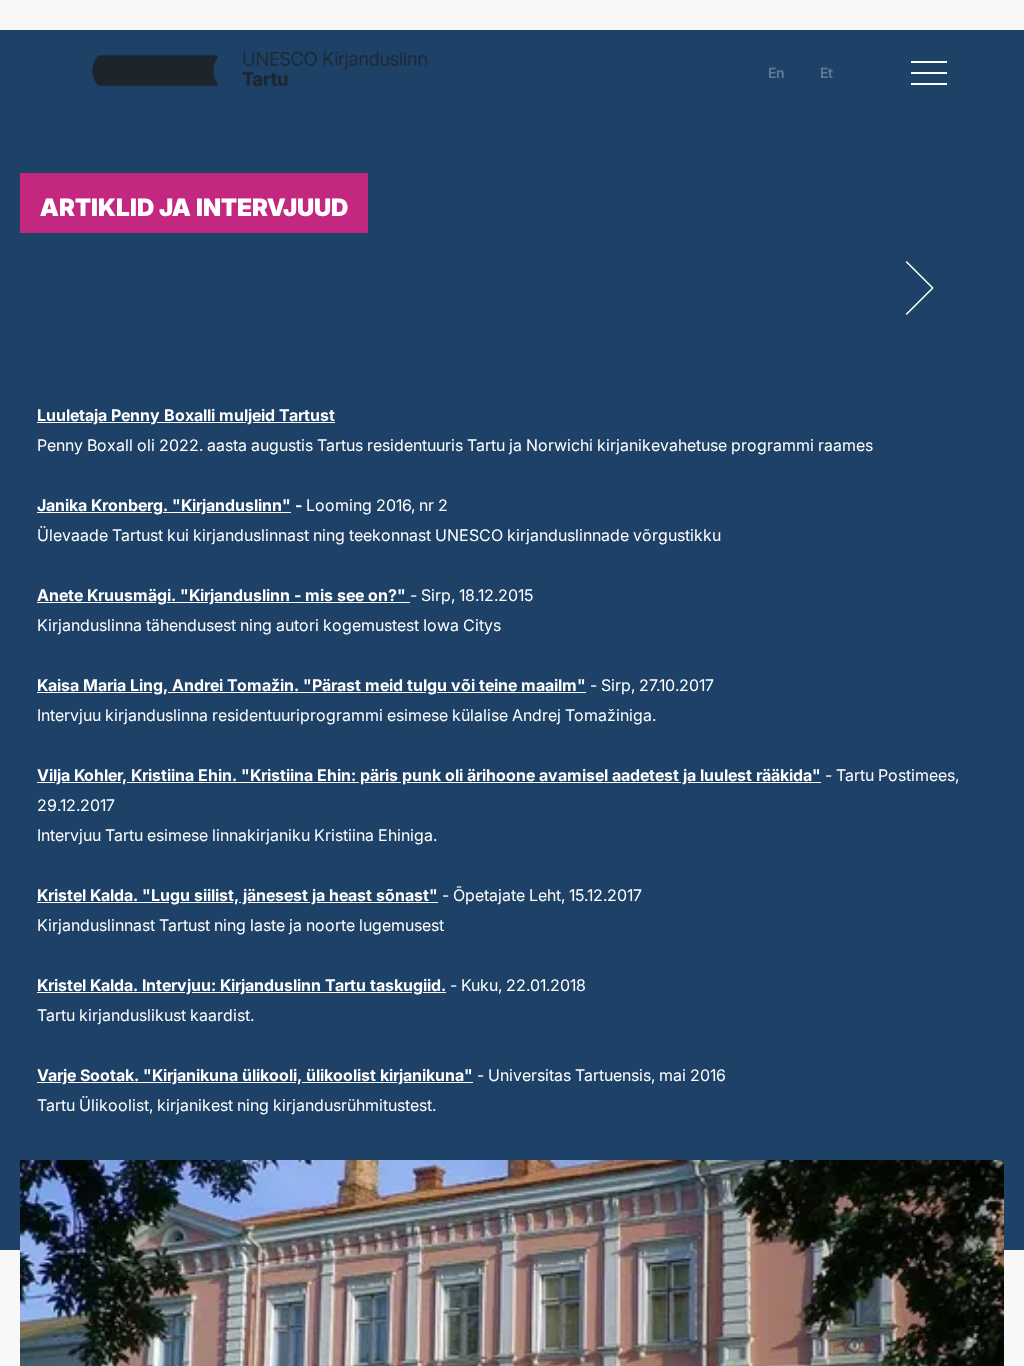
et (826, 72)
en (776, 72)
